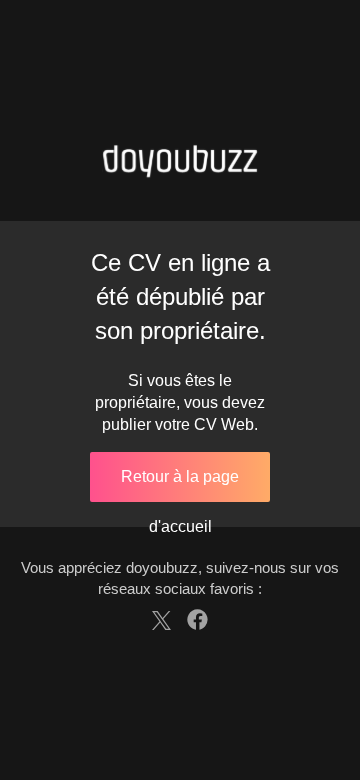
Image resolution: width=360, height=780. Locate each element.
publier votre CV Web (178, 424)
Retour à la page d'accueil (180, 485)
